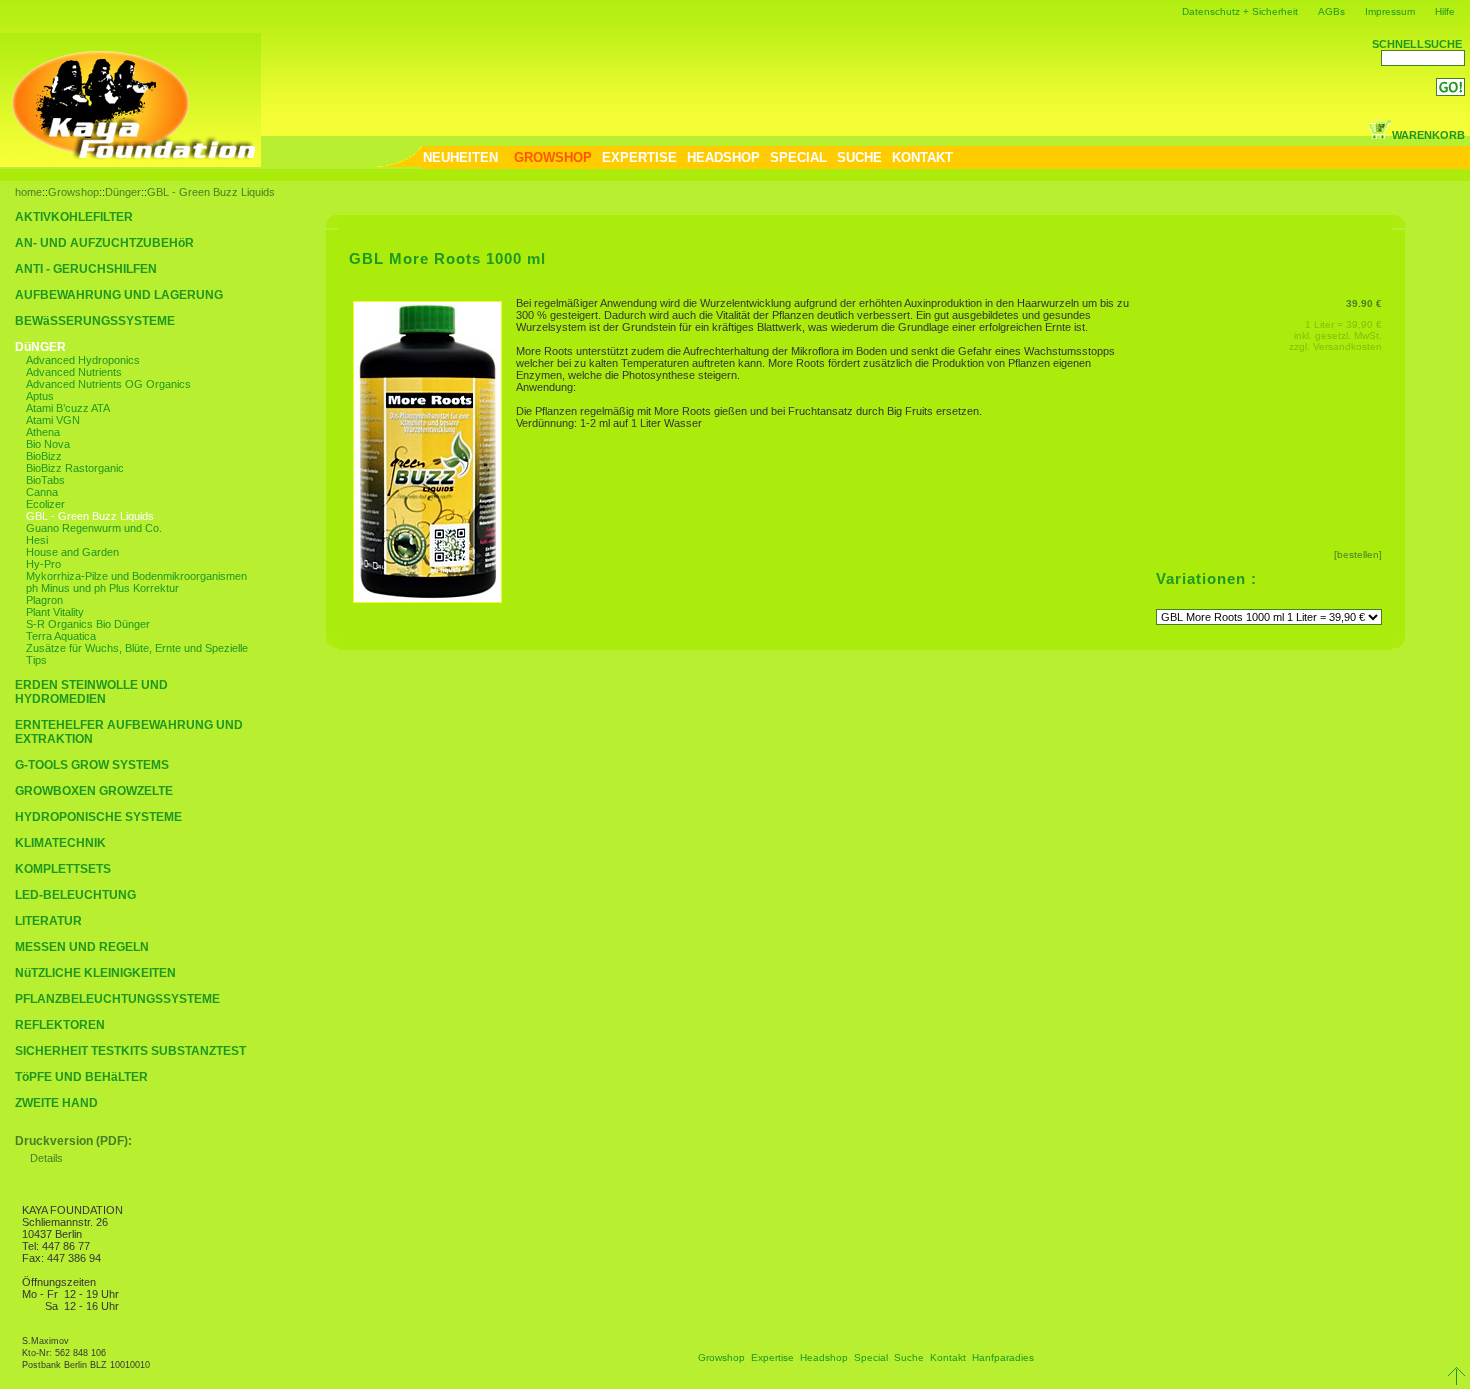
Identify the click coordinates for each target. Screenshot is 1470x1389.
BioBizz (44, 456)
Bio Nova (48, 444)
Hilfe (1445, 11)
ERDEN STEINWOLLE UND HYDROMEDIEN (91, 692)
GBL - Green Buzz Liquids (211, 192)
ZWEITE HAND (56, 1103)
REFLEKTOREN (60, 1025)
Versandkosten (1347, 346)
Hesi (37, 540)
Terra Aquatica (61, 636)
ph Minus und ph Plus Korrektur (102, 588)
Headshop (824, 1357)
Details (46, 1158)
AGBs (1331, 11)
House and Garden (72, 552)
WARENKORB (1428, 135)
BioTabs (45, 480)
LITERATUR (48, 921)
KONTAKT (922, 157)
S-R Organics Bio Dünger (88, 624)
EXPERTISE (639, 157)
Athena (43, 432)
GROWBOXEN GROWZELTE (94, 791)
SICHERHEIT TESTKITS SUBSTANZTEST (130, 1051)
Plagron (44, 600)
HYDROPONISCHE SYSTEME (98, 817)
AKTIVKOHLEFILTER (74, 217)
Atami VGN (53, 420)
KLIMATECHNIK (60, 843)
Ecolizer (45, 504)
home (28, 192)
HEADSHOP (723, 157)
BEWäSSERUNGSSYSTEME (95, 321)
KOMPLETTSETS (63, 869)
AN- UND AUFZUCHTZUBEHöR (104, 243)
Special (871, 1357)
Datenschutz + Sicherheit (1240, 11)
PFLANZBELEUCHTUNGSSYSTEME (117, 999)
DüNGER (40, 347)
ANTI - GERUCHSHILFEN (86, 269)
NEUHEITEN (460, 157)
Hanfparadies (1003, 1357)
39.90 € (1364, 303)
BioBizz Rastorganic (75, 468)
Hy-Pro (43, 564)
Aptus (40, 396)
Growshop (73, 192)
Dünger (123, 192)
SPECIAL (798, 157)
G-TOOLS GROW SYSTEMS (92, 765)
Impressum (1390, 11)
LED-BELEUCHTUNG (75, 895)
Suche (909, 1357)
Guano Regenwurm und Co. (94, 528)
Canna (42, 492)
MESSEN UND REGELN (82, 947)
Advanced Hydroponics (83, 360)
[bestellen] (1358, 554)
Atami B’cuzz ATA (68, 408)
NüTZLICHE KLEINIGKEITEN (95, 973)
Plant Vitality (55, 612)
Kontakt (948, 1357)
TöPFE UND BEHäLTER (81, 1077)
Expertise (772, 1357)
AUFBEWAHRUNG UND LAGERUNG (119, 295)
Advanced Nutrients (74, 372)
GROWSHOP (553, 157)
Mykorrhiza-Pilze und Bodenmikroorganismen (136, 576)
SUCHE (859, 157)
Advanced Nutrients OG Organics (108, 384)
